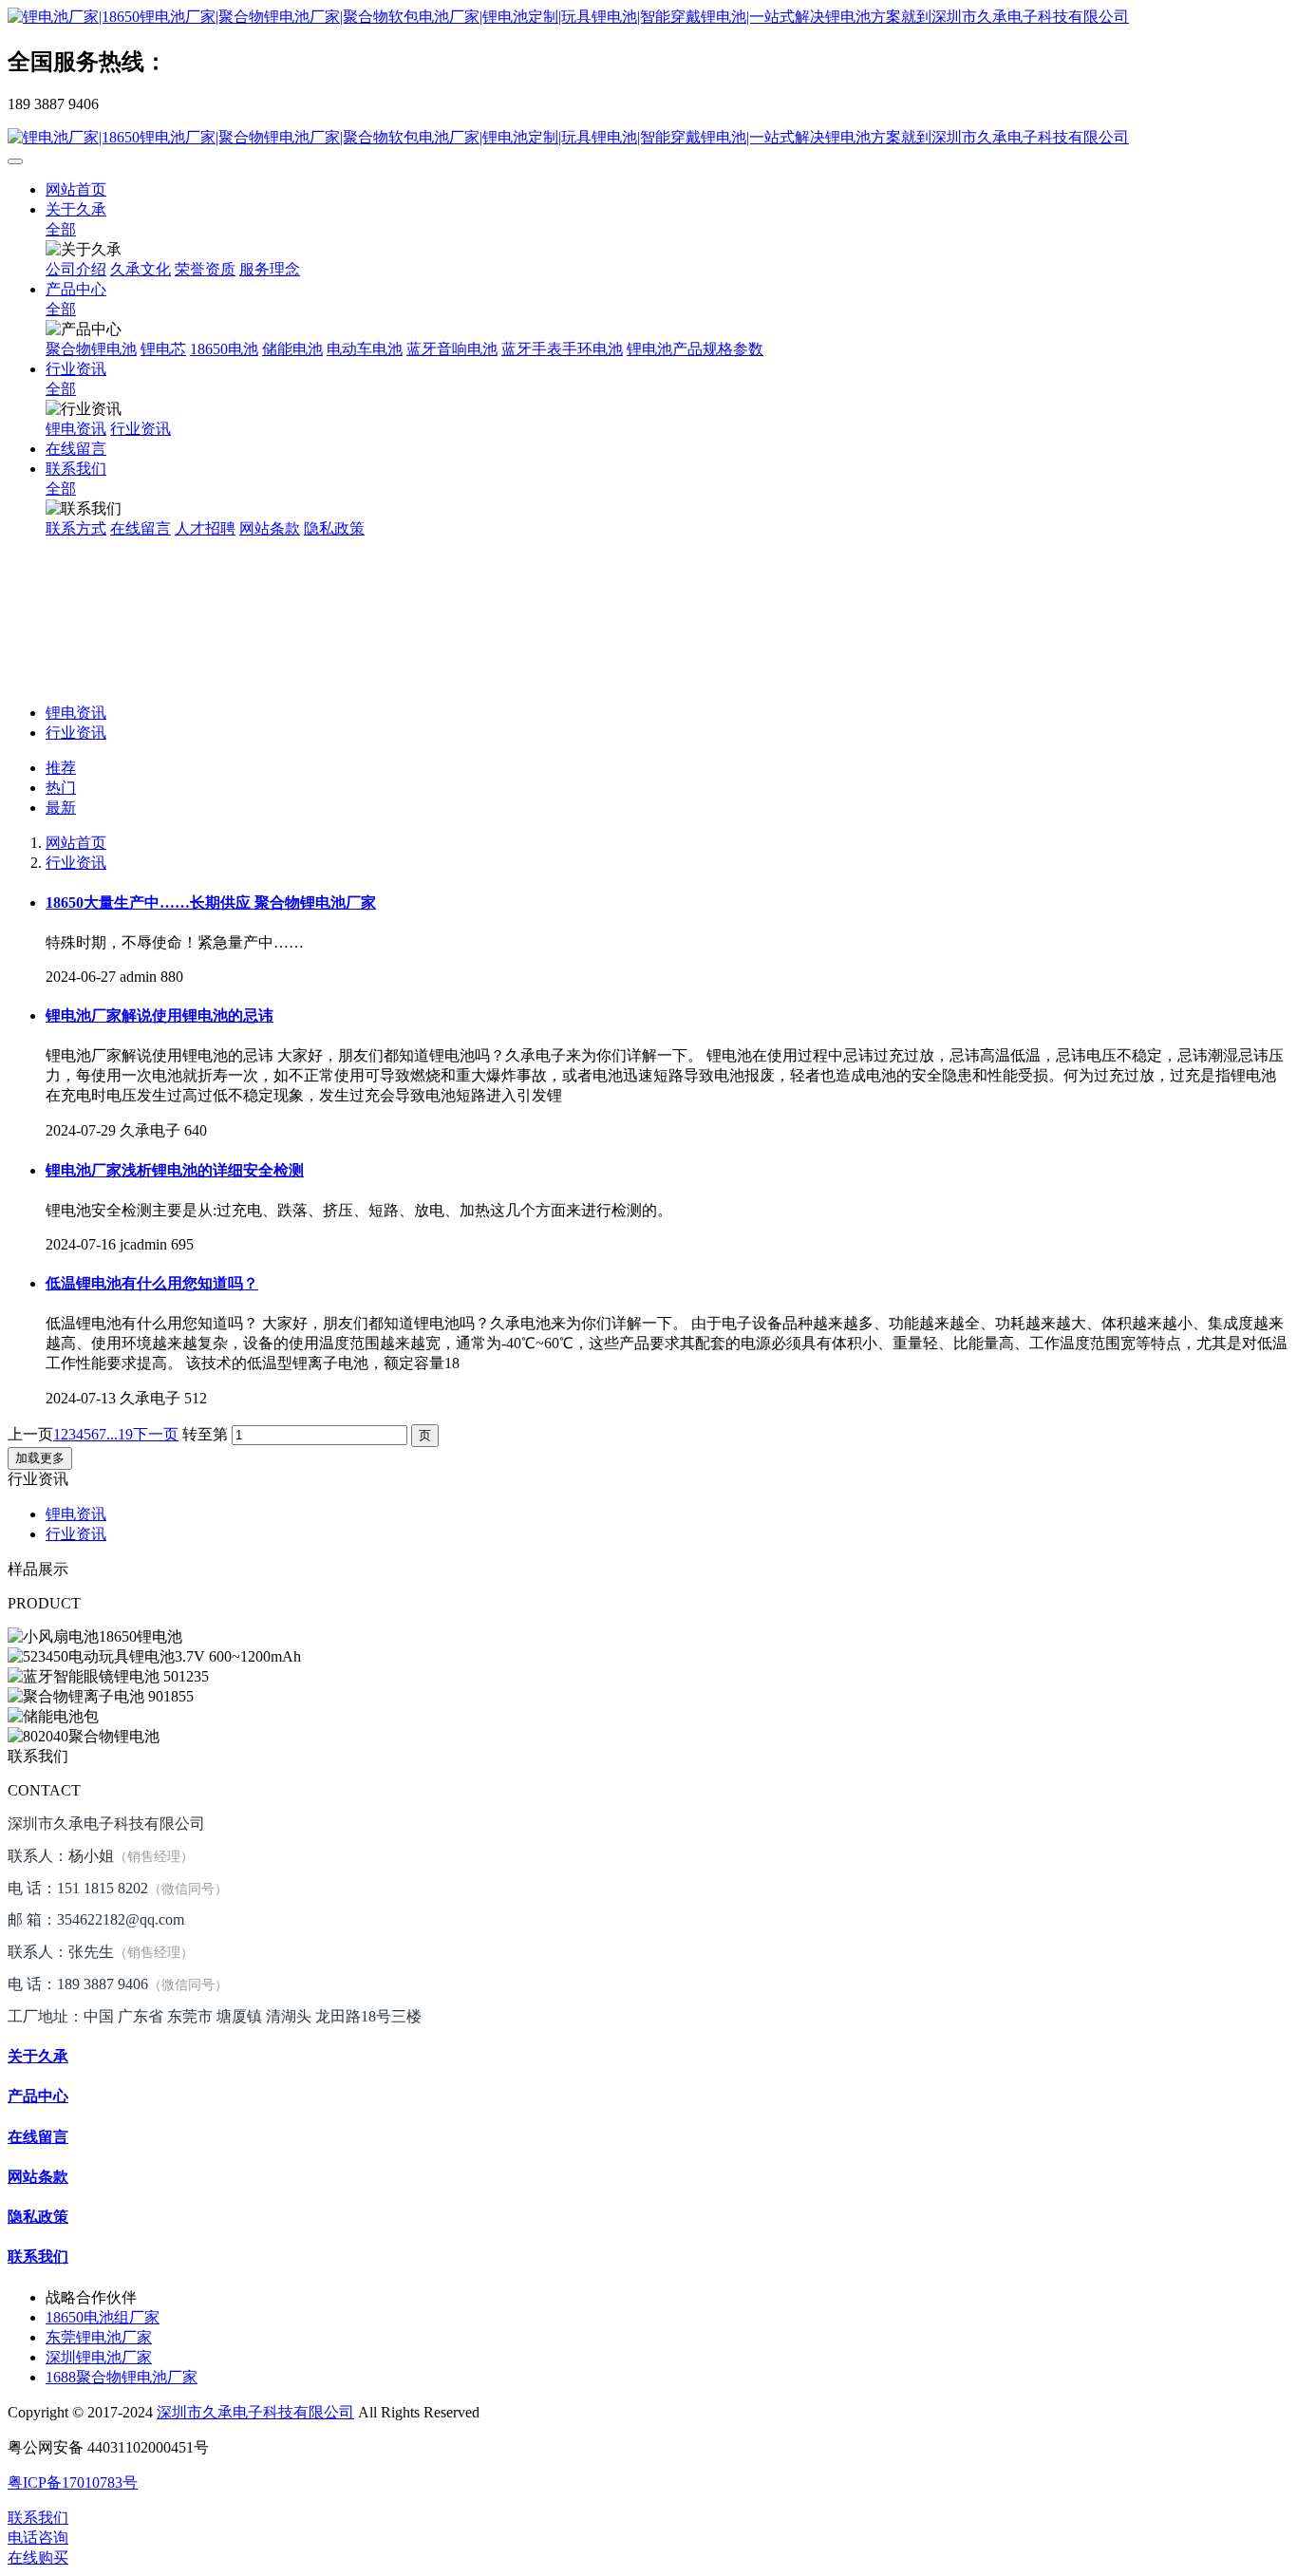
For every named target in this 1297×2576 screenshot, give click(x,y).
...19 (120, 1434)
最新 (61, 808)
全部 (61, 229)
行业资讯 (76, 733)
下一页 (156, 1434)
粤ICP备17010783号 (73, 2482)
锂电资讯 (76, 713)
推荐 (61, 768)
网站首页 (76, 189)
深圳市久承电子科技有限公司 (255, 2412)
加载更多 (40, 1458)
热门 (61, 788)
